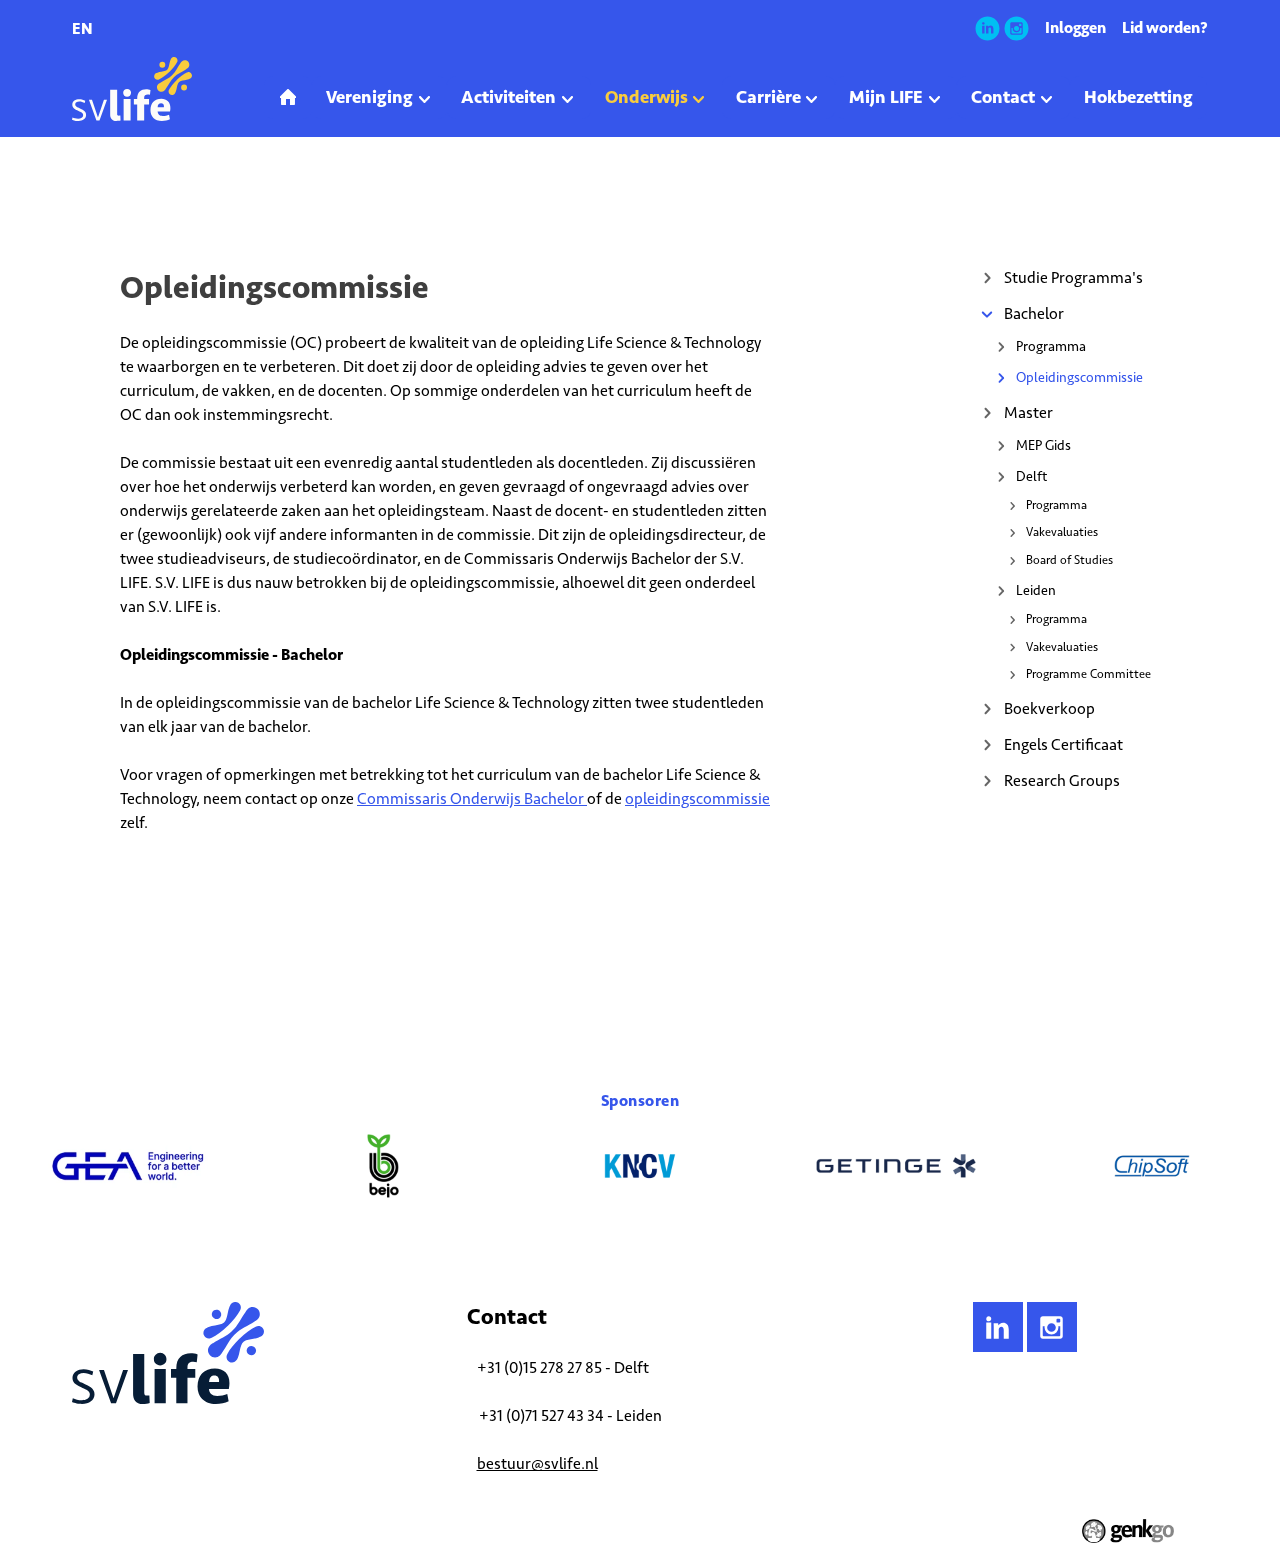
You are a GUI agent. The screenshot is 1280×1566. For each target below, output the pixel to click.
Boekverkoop (1049, 708)
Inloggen (1075, 27)
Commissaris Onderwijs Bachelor (472, 798)
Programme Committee (1088, 674)
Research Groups (1062, 780)
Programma (1051, 346)
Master (1028, 412)
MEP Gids (1043, 445)
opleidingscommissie (697, 798)
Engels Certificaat (1063, 744)
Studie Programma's (1073, 277)
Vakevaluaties (1062, 532)
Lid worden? (1165, 27)
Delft (1031, 476)
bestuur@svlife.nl (537, 1463)
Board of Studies (1069, 560)
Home (87, 194)
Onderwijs (148, 194)
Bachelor (216, 194)
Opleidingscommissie (313, 194)
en (82, 28)
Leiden (1036, 590)
